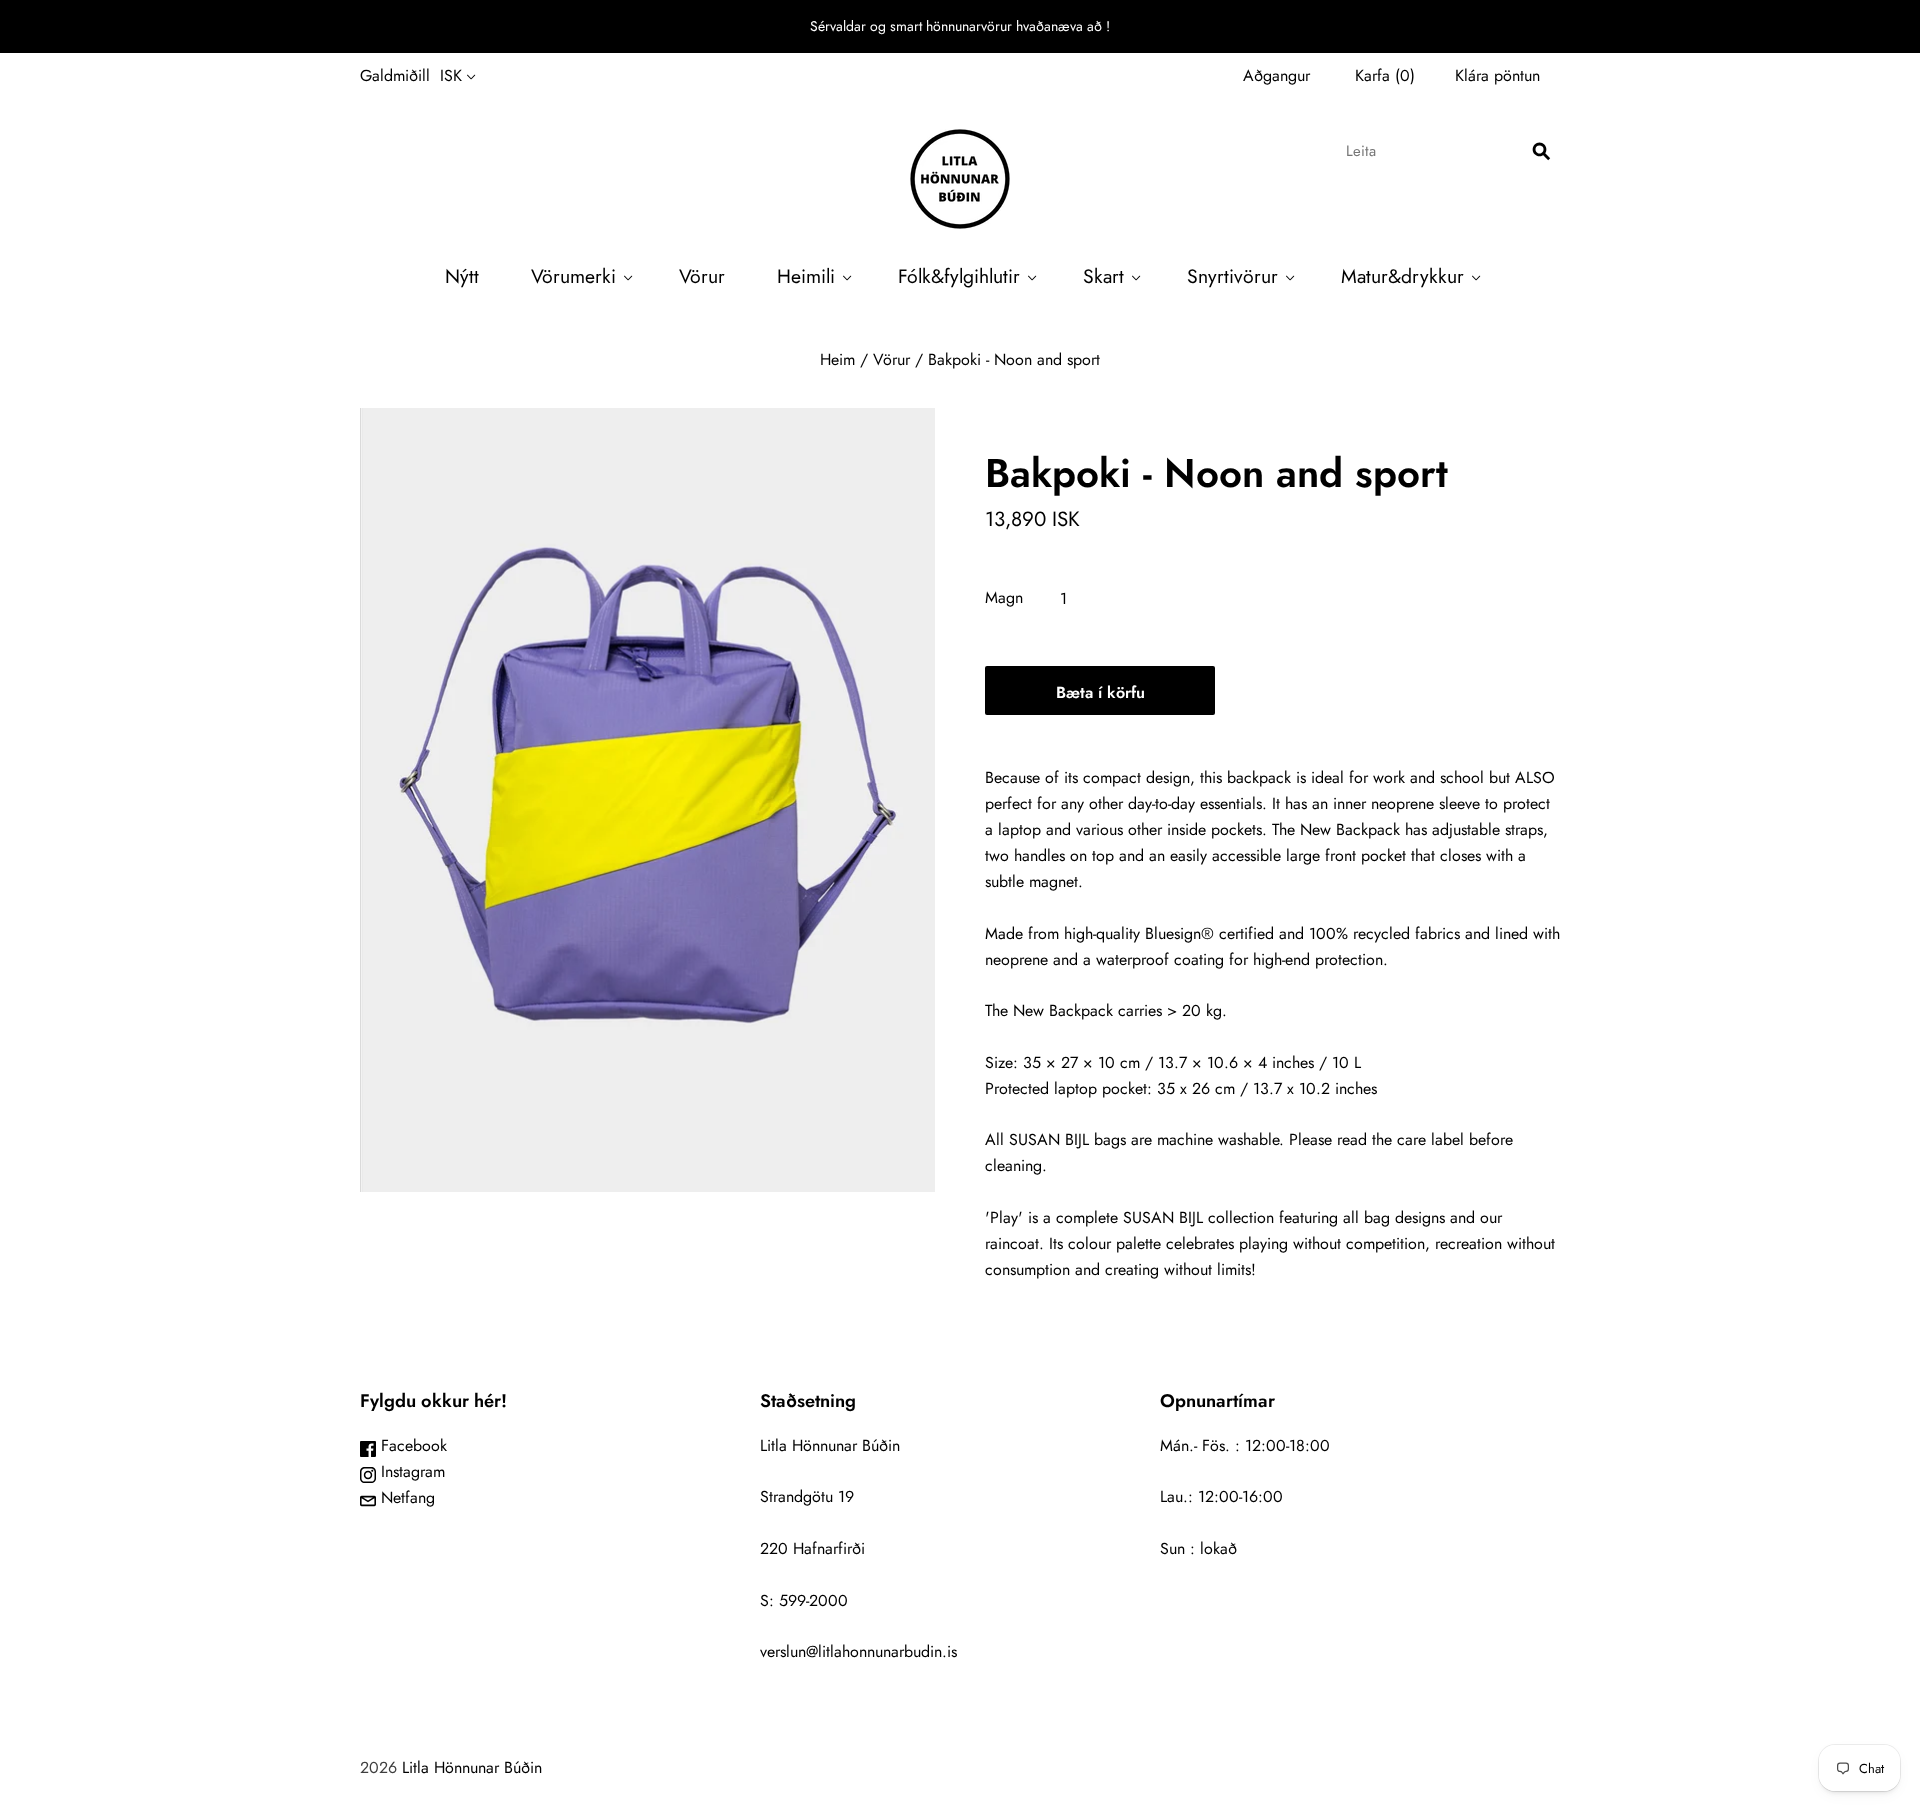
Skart (1103, 276)
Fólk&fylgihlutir (959, 276)
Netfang (405, 1497)
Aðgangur (1276, 75)
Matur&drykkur (1402, 276)
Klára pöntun (1497, 75)
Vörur (702, 276)
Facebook (411, 1445)
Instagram (410, 1471)
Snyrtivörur (1232, 276)
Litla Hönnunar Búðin (472, 1767)
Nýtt (462, 276)
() (1385, 75)
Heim (837, 359)
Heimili (806, 276)
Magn (1004, 597)
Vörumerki (573, 276)
